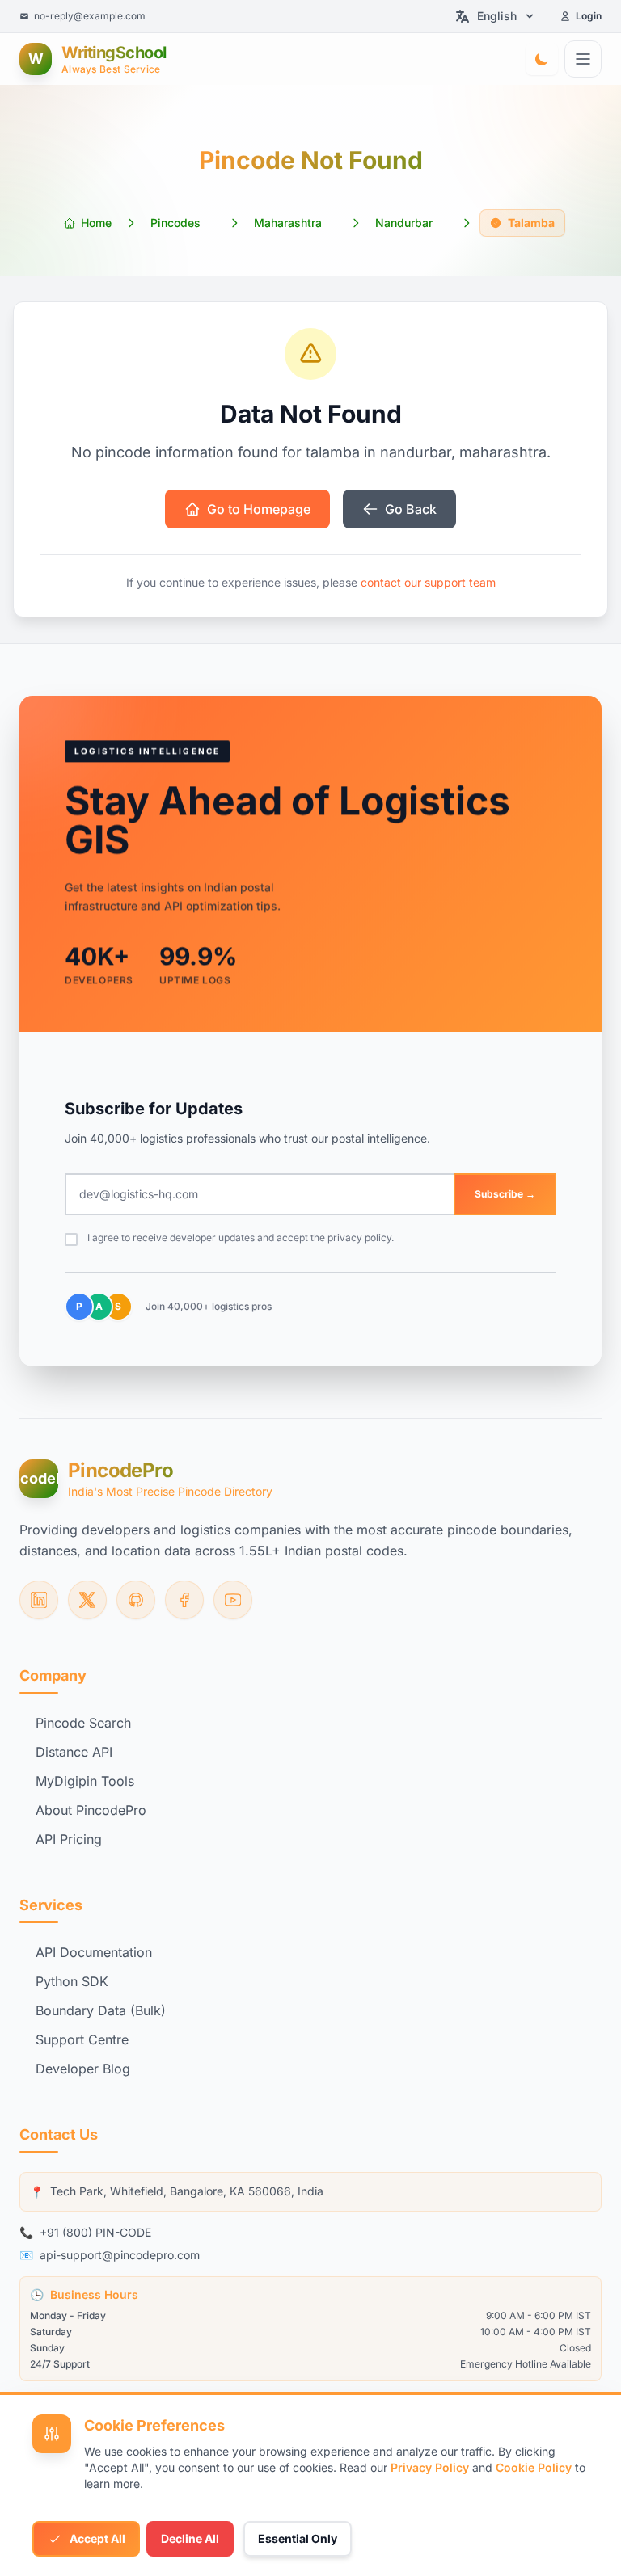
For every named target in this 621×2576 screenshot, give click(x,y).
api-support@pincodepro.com (120, 2255)
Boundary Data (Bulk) (101, 2010)
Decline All (190, 2538)
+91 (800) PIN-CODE (95, 2232)
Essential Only (298, 2538)
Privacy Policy (430, 2467)
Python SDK (72, 1981)
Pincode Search (83, 1723)
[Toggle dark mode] (542, 59)
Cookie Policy (534, 2467)
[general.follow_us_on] (39, 1600)
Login (589, 16)
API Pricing (69, 1839)
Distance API (74, 1752)
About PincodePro (91, 1810)
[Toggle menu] (583, 59)
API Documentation (94, 1952)
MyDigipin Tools (85, 1781)
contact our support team (428, 582)
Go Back (411, 509)
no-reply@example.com (90, 16)
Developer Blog (83, 2069)
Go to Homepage (259, 509)
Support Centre (82, 2039)
